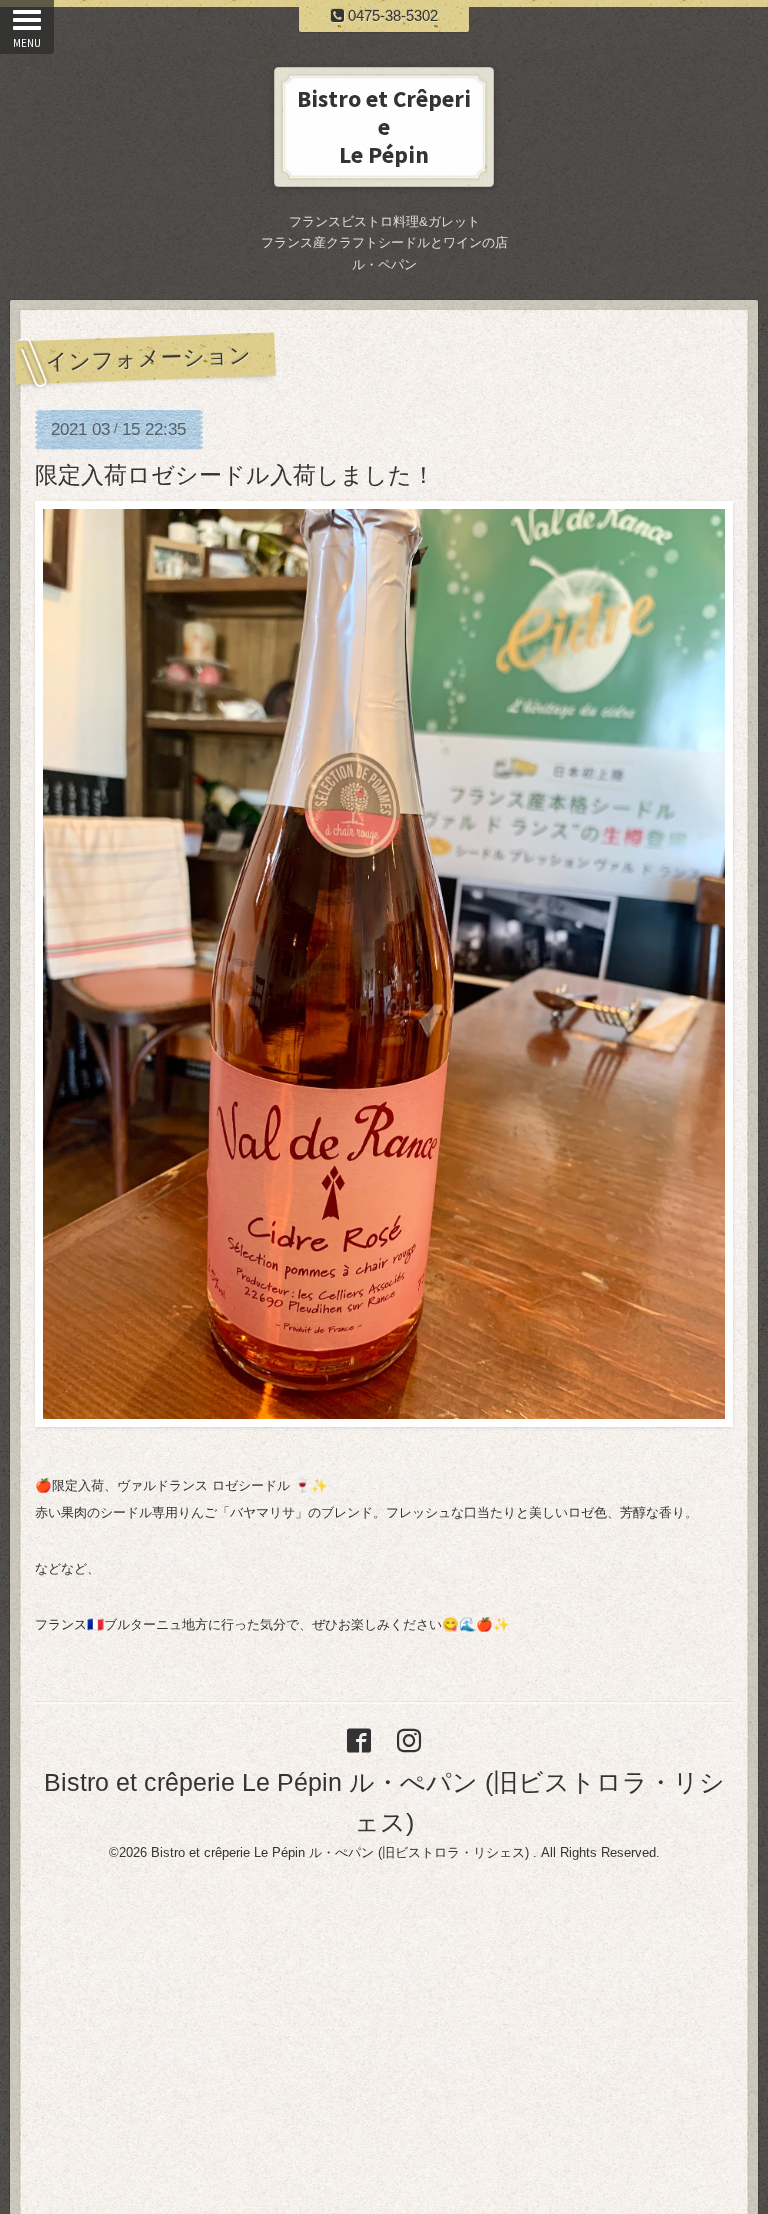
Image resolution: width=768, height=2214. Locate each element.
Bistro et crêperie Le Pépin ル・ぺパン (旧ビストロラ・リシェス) (342, 1852)
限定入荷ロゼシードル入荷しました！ (235, 475)
